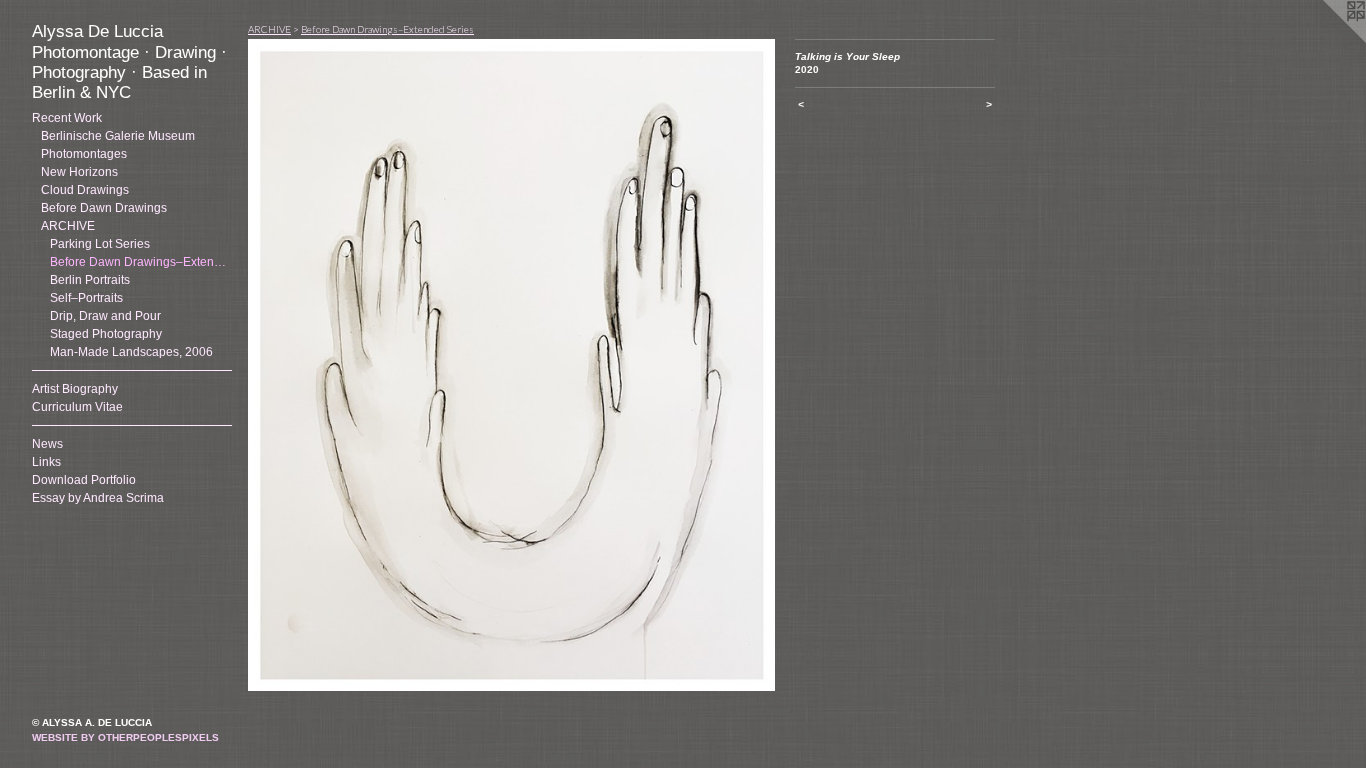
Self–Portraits (86, 298)
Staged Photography (106, 334)
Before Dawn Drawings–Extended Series (387, 29)
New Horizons (79, 172)
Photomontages (84, 154)
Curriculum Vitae (77, 407)
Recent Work (67, 118)
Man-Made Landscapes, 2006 (131, 352)
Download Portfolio (84, 480)
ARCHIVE (68, 226)
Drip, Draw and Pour (105, 316)
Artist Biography (75, 389)
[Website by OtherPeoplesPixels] (1326, 40)
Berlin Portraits (90, 280)
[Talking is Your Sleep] (511, 365)
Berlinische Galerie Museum (118, 136)
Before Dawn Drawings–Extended (141, 262)
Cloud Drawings (85, 190)
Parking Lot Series (100, 244)
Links (46, 462)
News (47, 444)
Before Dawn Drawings (104, 208)
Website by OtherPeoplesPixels (125, 737)
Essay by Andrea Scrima (98, 498)
